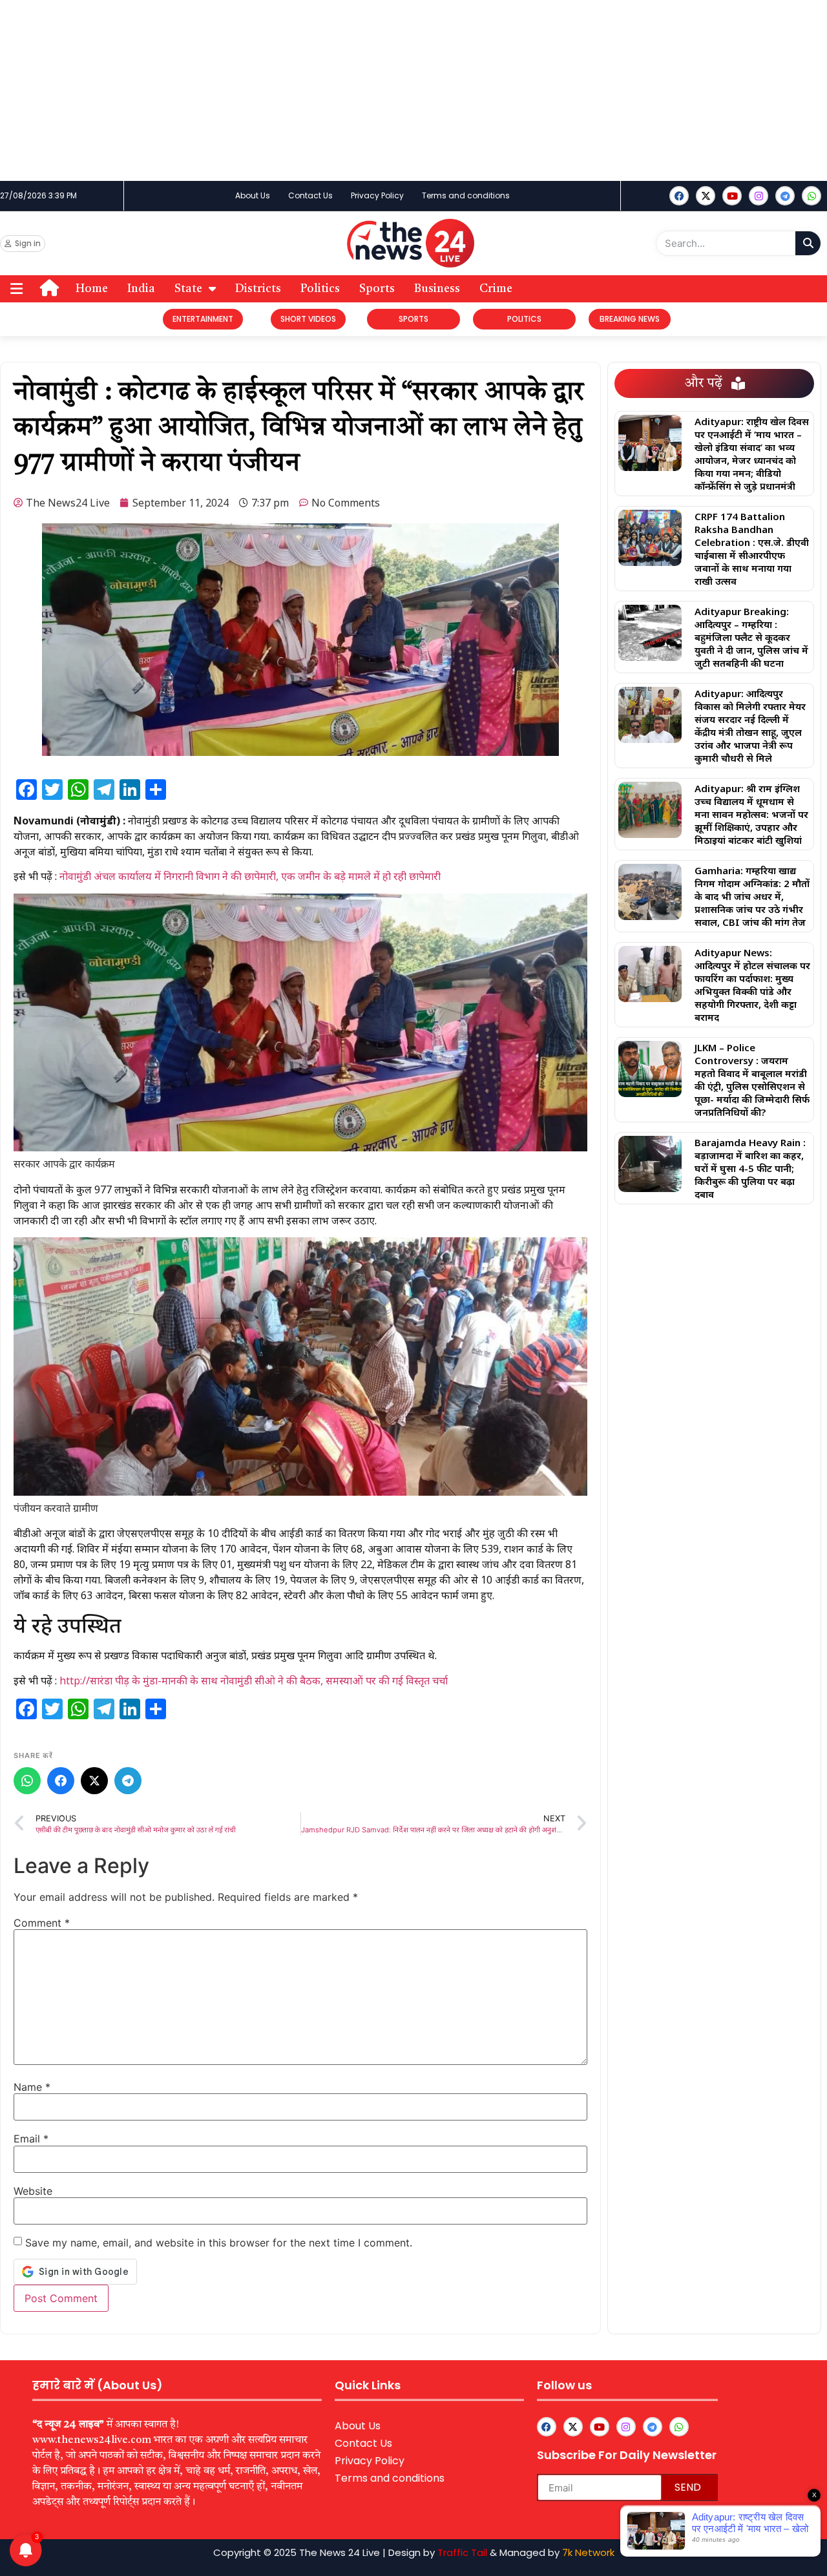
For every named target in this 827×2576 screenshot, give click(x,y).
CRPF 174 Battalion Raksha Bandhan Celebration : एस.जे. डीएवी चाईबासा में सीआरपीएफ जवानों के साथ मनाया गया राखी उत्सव (752, 549)
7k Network (588, 2552)
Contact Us (310, 195)
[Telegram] (128, 1781)
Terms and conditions (466, 195)
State (188, 289)
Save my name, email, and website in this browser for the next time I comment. (219, 2243)
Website (33, 2191)
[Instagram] (759, 196)
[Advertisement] (388, 90)
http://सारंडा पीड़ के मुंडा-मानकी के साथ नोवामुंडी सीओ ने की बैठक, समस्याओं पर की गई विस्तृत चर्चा (254, 1681)
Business (437, 289)
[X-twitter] (706, 196)
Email (31, 2139)
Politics (320, 289)
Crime (496, 289)
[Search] (808, 243)
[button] (17, 288)
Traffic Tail (462, 2552)
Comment (42, 1923)
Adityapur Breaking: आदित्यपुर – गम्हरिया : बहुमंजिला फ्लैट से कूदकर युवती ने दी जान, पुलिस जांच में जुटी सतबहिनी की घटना (751, 637)
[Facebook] (679, 196)
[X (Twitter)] (94, 1781)
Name (32, 2087)
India (141, 289)
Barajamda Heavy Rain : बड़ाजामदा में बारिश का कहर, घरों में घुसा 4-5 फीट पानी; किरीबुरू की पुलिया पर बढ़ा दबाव (750, 1168)
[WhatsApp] (27, 1781)
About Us (253, 195)
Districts (258, 289)
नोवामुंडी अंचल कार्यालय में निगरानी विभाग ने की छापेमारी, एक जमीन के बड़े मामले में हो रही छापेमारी (250, 876)
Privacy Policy (377, 195)
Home (92, 289)
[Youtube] (732, 196)
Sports (377, 289)
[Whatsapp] (811, 196)
